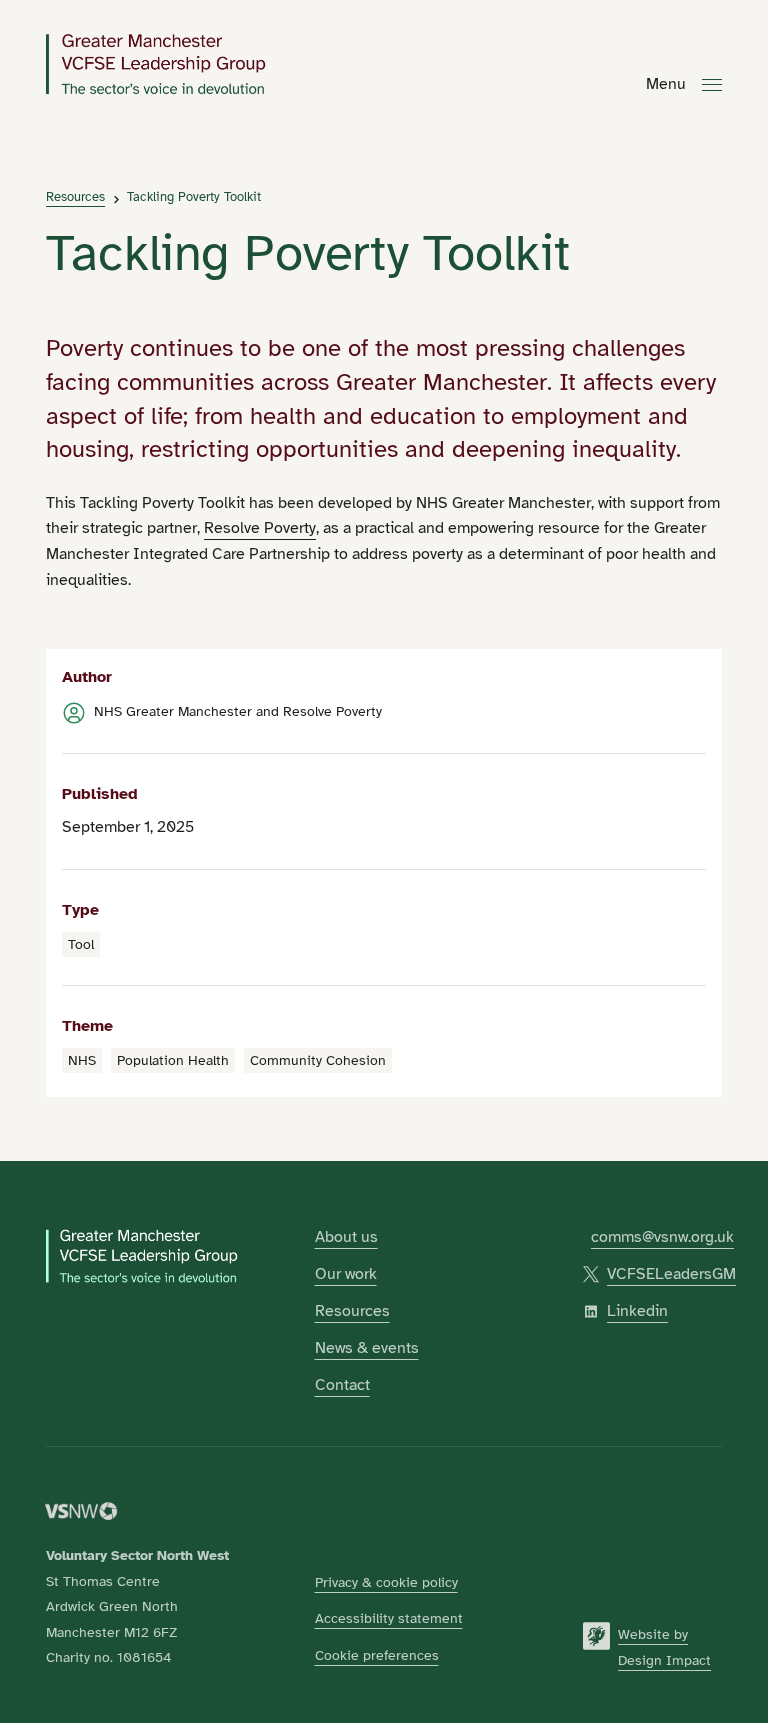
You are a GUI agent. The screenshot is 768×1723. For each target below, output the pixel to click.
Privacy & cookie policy (386, 1582)
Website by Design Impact (664, 1647)
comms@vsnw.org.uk (662, 1237)
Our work (346, 1274)
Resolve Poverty (260, 528)
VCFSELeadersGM (671, 1274)
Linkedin (637, 1311)
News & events (367, 1348)
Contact (342, 1385)
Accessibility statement (389, 1618)
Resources (75, 197)
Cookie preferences (377, 1655)
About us (346, 1237)
